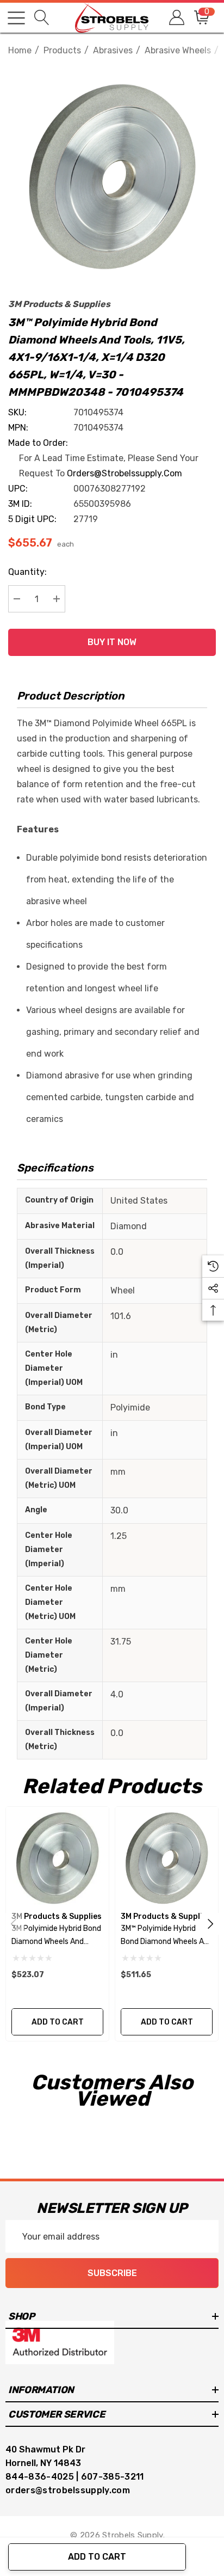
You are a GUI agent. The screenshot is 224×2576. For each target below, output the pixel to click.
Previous (14, 1924)
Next (210, 1924)
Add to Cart (97, 2557)
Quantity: (27, 572)
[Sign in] (176, 18)
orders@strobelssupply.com (125, 473)
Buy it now (112, 642)
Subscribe (112, 2273)
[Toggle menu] (16, 18)
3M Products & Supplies (59, 304)
